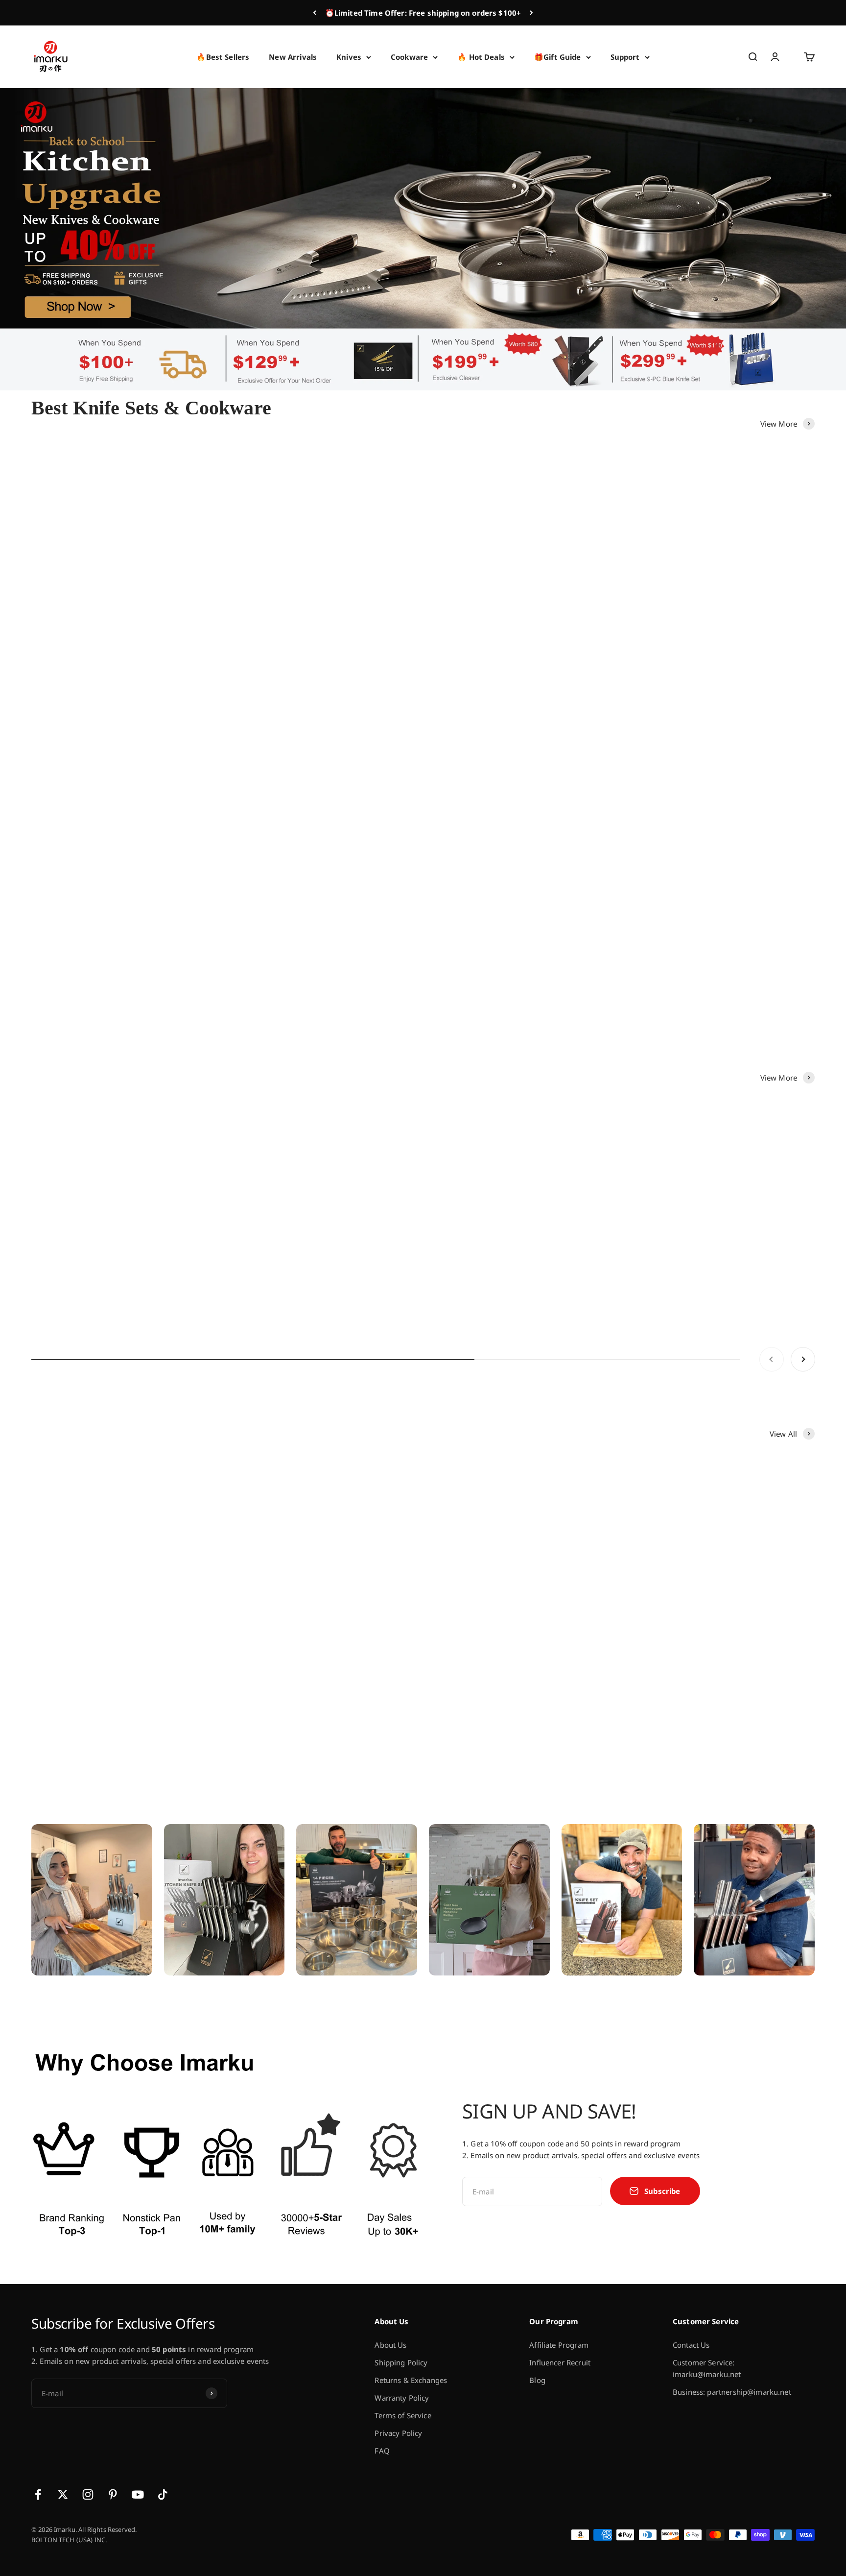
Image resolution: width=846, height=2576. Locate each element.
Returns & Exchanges (411, 2380)
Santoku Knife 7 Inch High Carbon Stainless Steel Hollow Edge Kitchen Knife (415, 1283)
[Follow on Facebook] (38, 2494)
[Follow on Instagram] (88, 2494)
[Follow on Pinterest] (113, 2494)
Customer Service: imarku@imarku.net (707, 2368)
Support (625, 57)
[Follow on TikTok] (163, 2494)
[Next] (531, 13)
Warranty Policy (402, 2398)
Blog (537, 2380)
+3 (510, 714)
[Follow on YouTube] (138, 2494)
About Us (390, 2345)
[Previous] (315, 13)
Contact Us (691, 2345)
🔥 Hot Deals (481, 57)
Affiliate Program (559, 2345)
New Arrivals (293, 57)
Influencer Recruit (560, 2362)
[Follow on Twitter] (63, 2494)
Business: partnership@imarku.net (732, 2392)
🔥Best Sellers (223, 57)
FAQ (382, 2451)
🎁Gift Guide (558, 57)
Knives (349, 57)
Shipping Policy (401, 2362)
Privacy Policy (398, 2433)
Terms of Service (403, 2415)
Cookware (409, 57)
